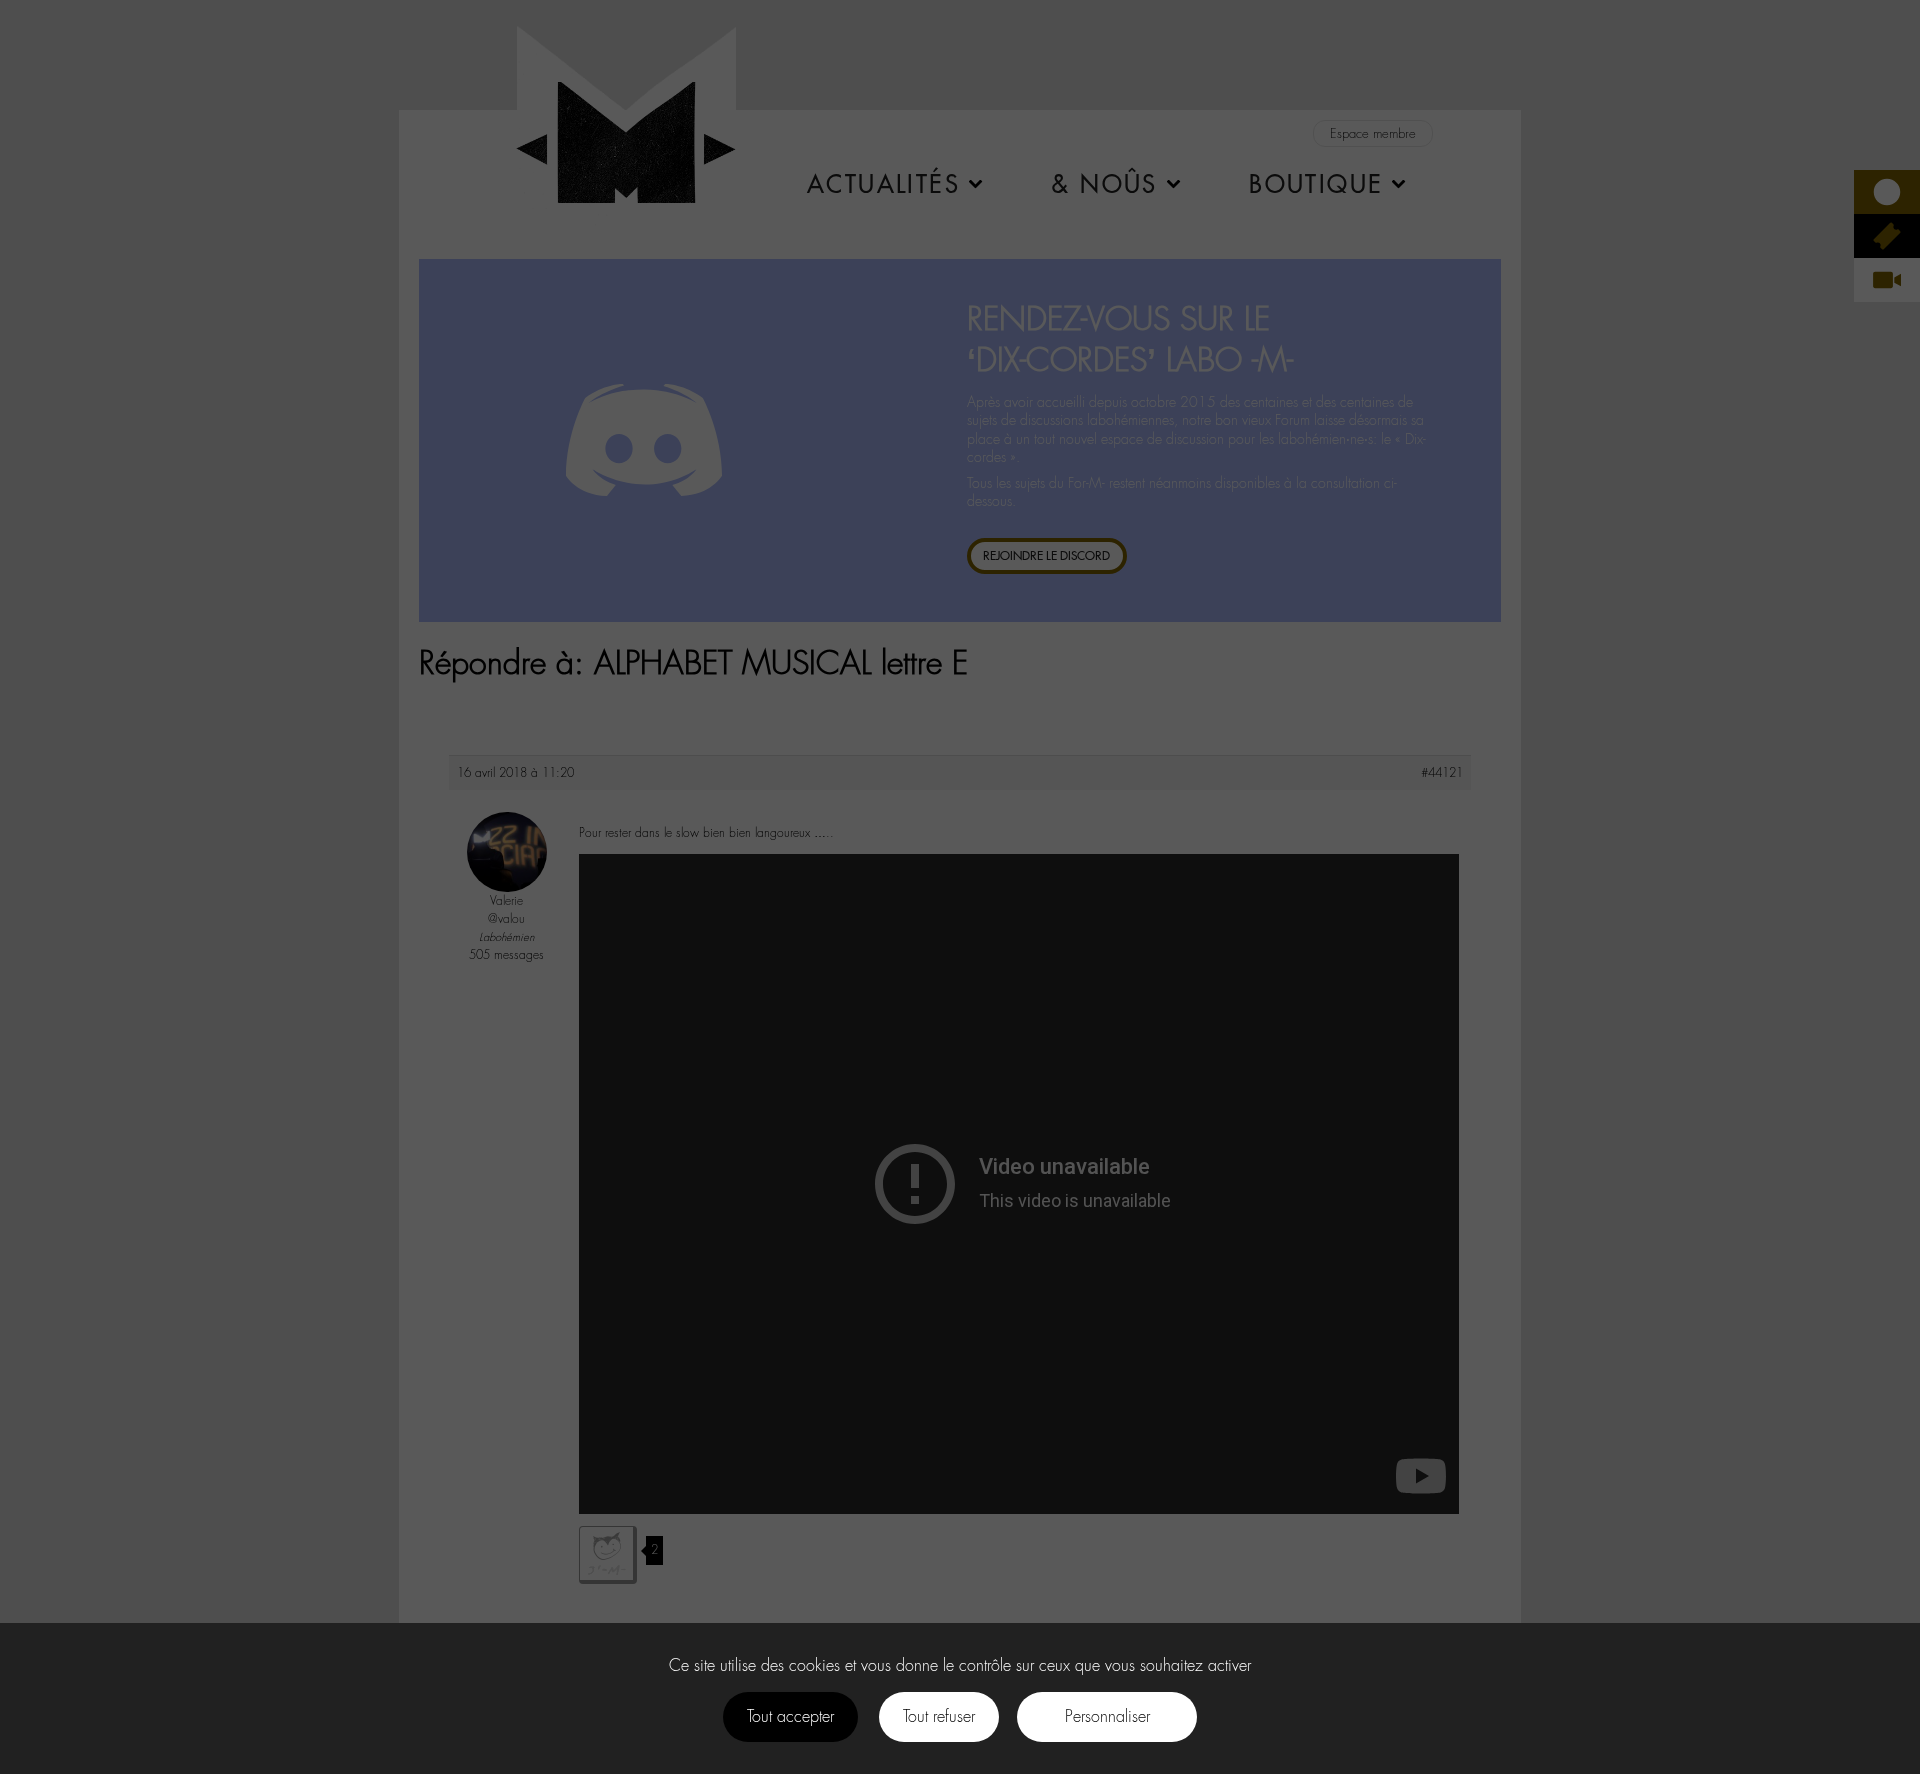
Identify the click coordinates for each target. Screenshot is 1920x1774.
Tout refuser (939, 1716)
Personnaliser (1107, 1716)
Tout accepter (790, 1716)
